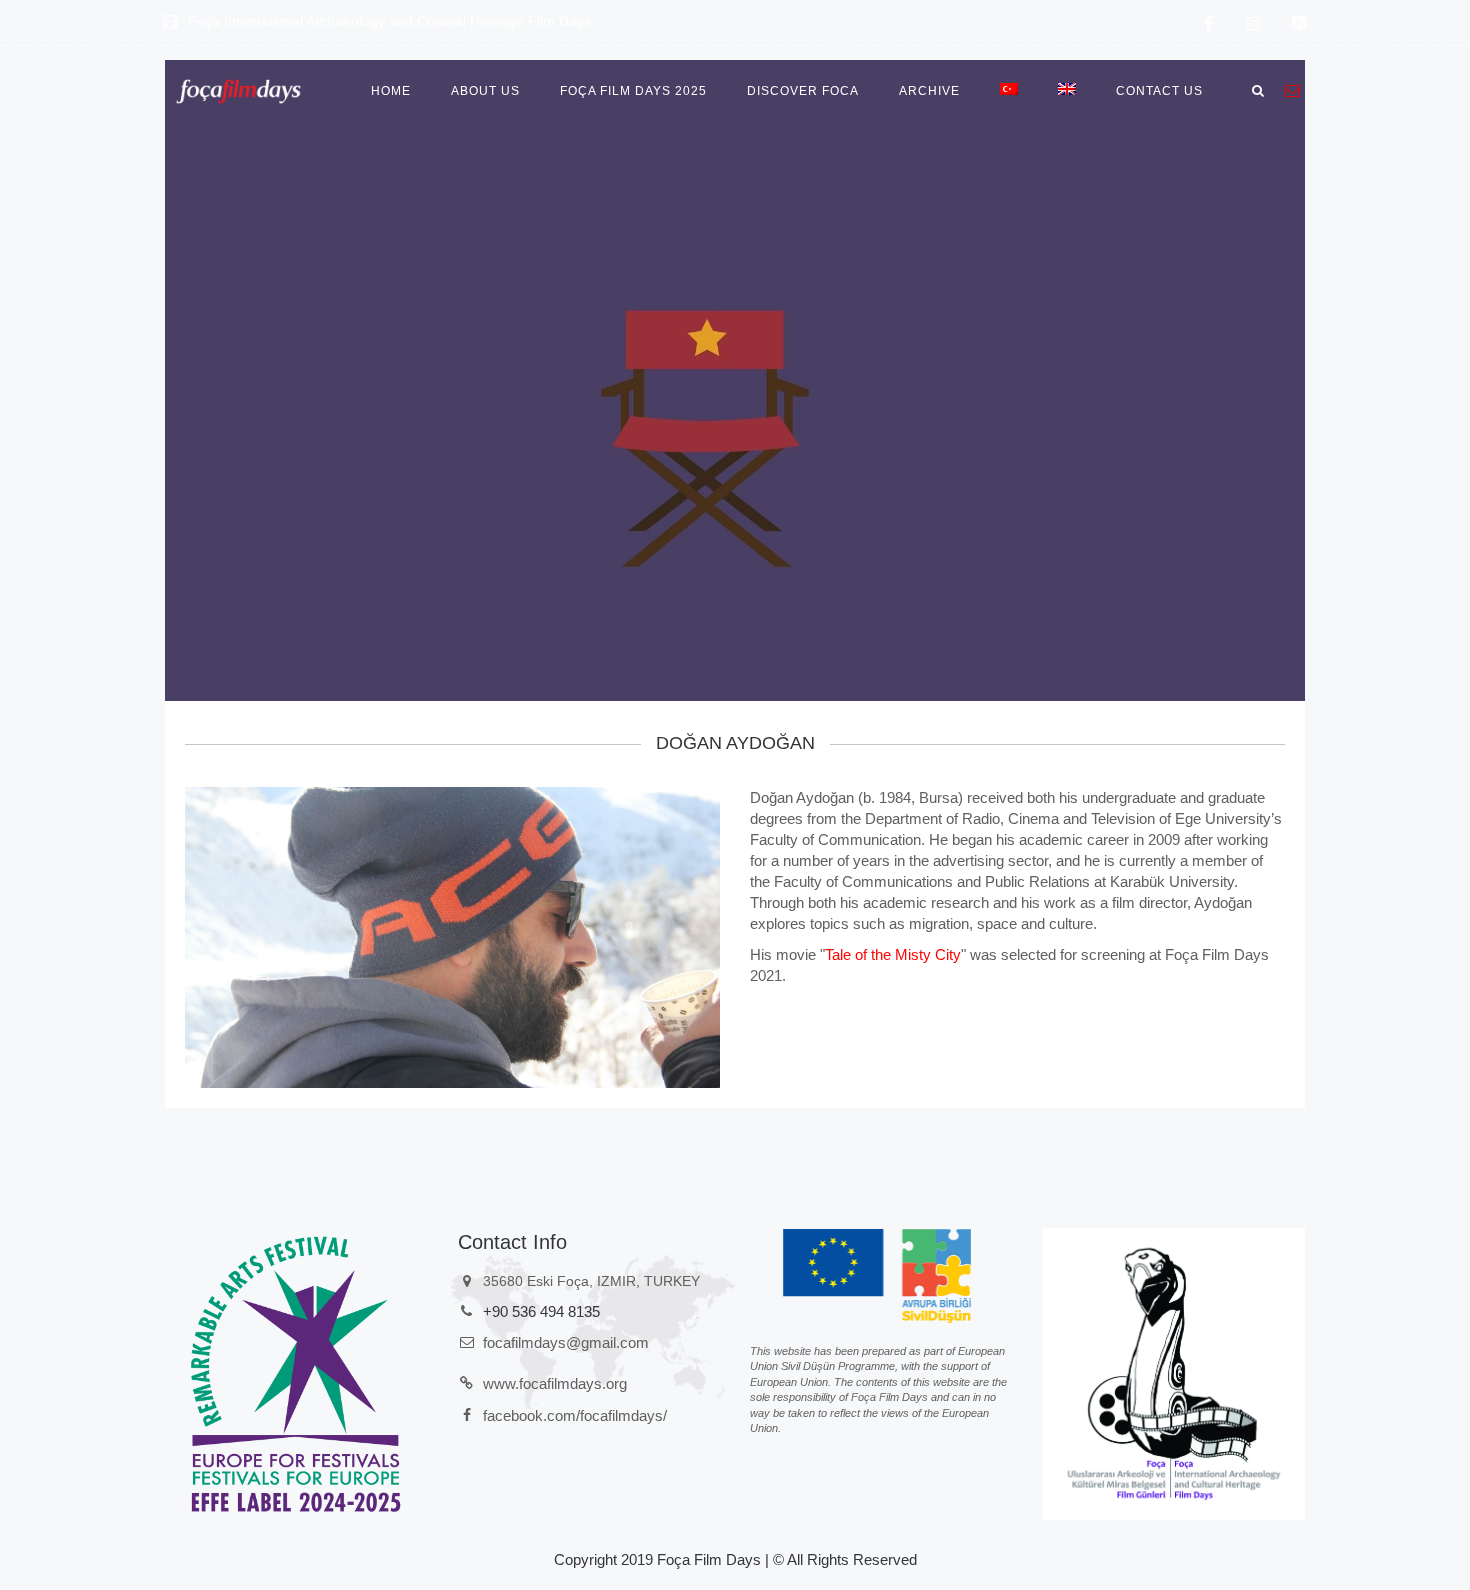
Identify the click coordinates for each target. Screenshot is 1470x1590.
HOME (391, 91)
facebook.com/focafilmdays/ (575, 1415)
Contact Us (1159, 91)
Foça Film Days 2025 (633, 91)
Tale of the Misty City (893, 954)
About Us (485, 91)
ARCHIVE (929, 91)
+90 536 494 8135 (541, 1311)
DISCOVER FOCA (803, 91)
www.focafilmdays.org (555, 1383)
